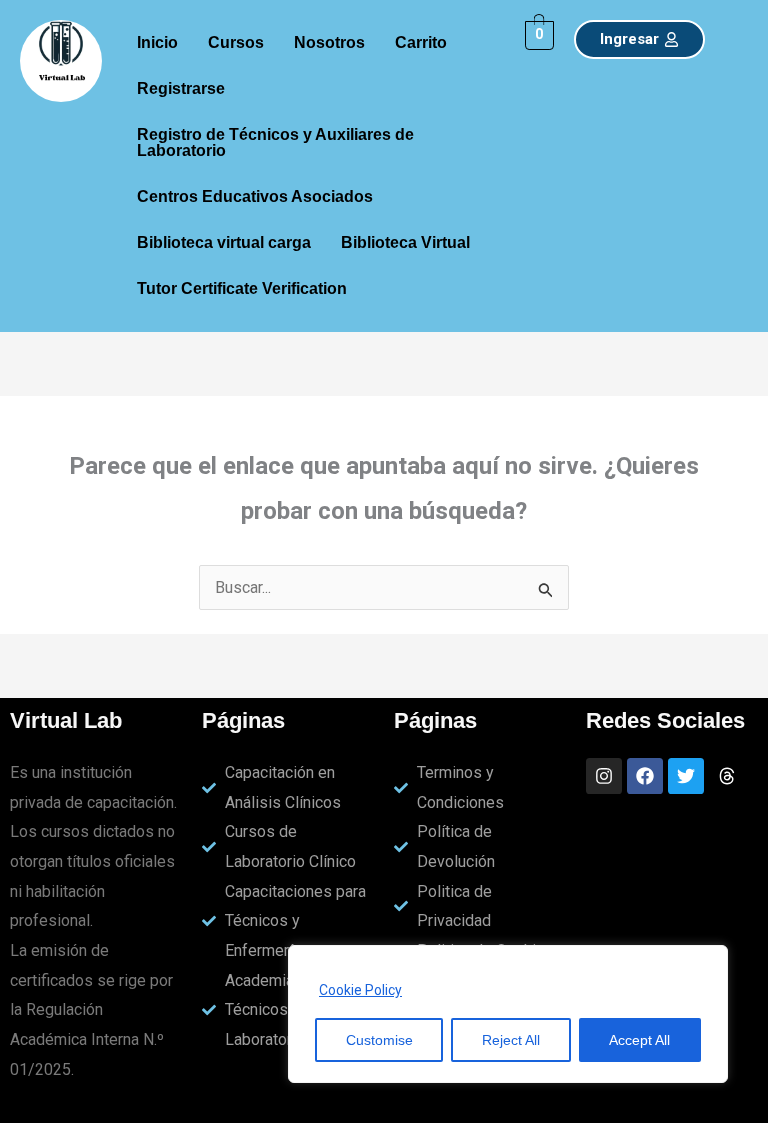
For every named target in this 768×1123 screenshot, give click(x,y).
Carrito (421, 42)
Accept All (639, 1040)
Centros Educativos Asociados (255, 196)
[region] (508, 1014)
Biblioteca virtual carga (224, 242)
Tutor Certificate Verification (242, 288)
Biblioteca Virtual (405, 242)
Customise (379, 1040)
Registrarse (181, 88)
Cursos (236, 42)
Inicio (157, 42)
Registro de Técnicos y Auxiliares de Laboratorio (275, 142)
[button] (186, 89)
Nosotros (329, 42)
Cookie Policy (360, 990)
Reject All (511, 1040)
